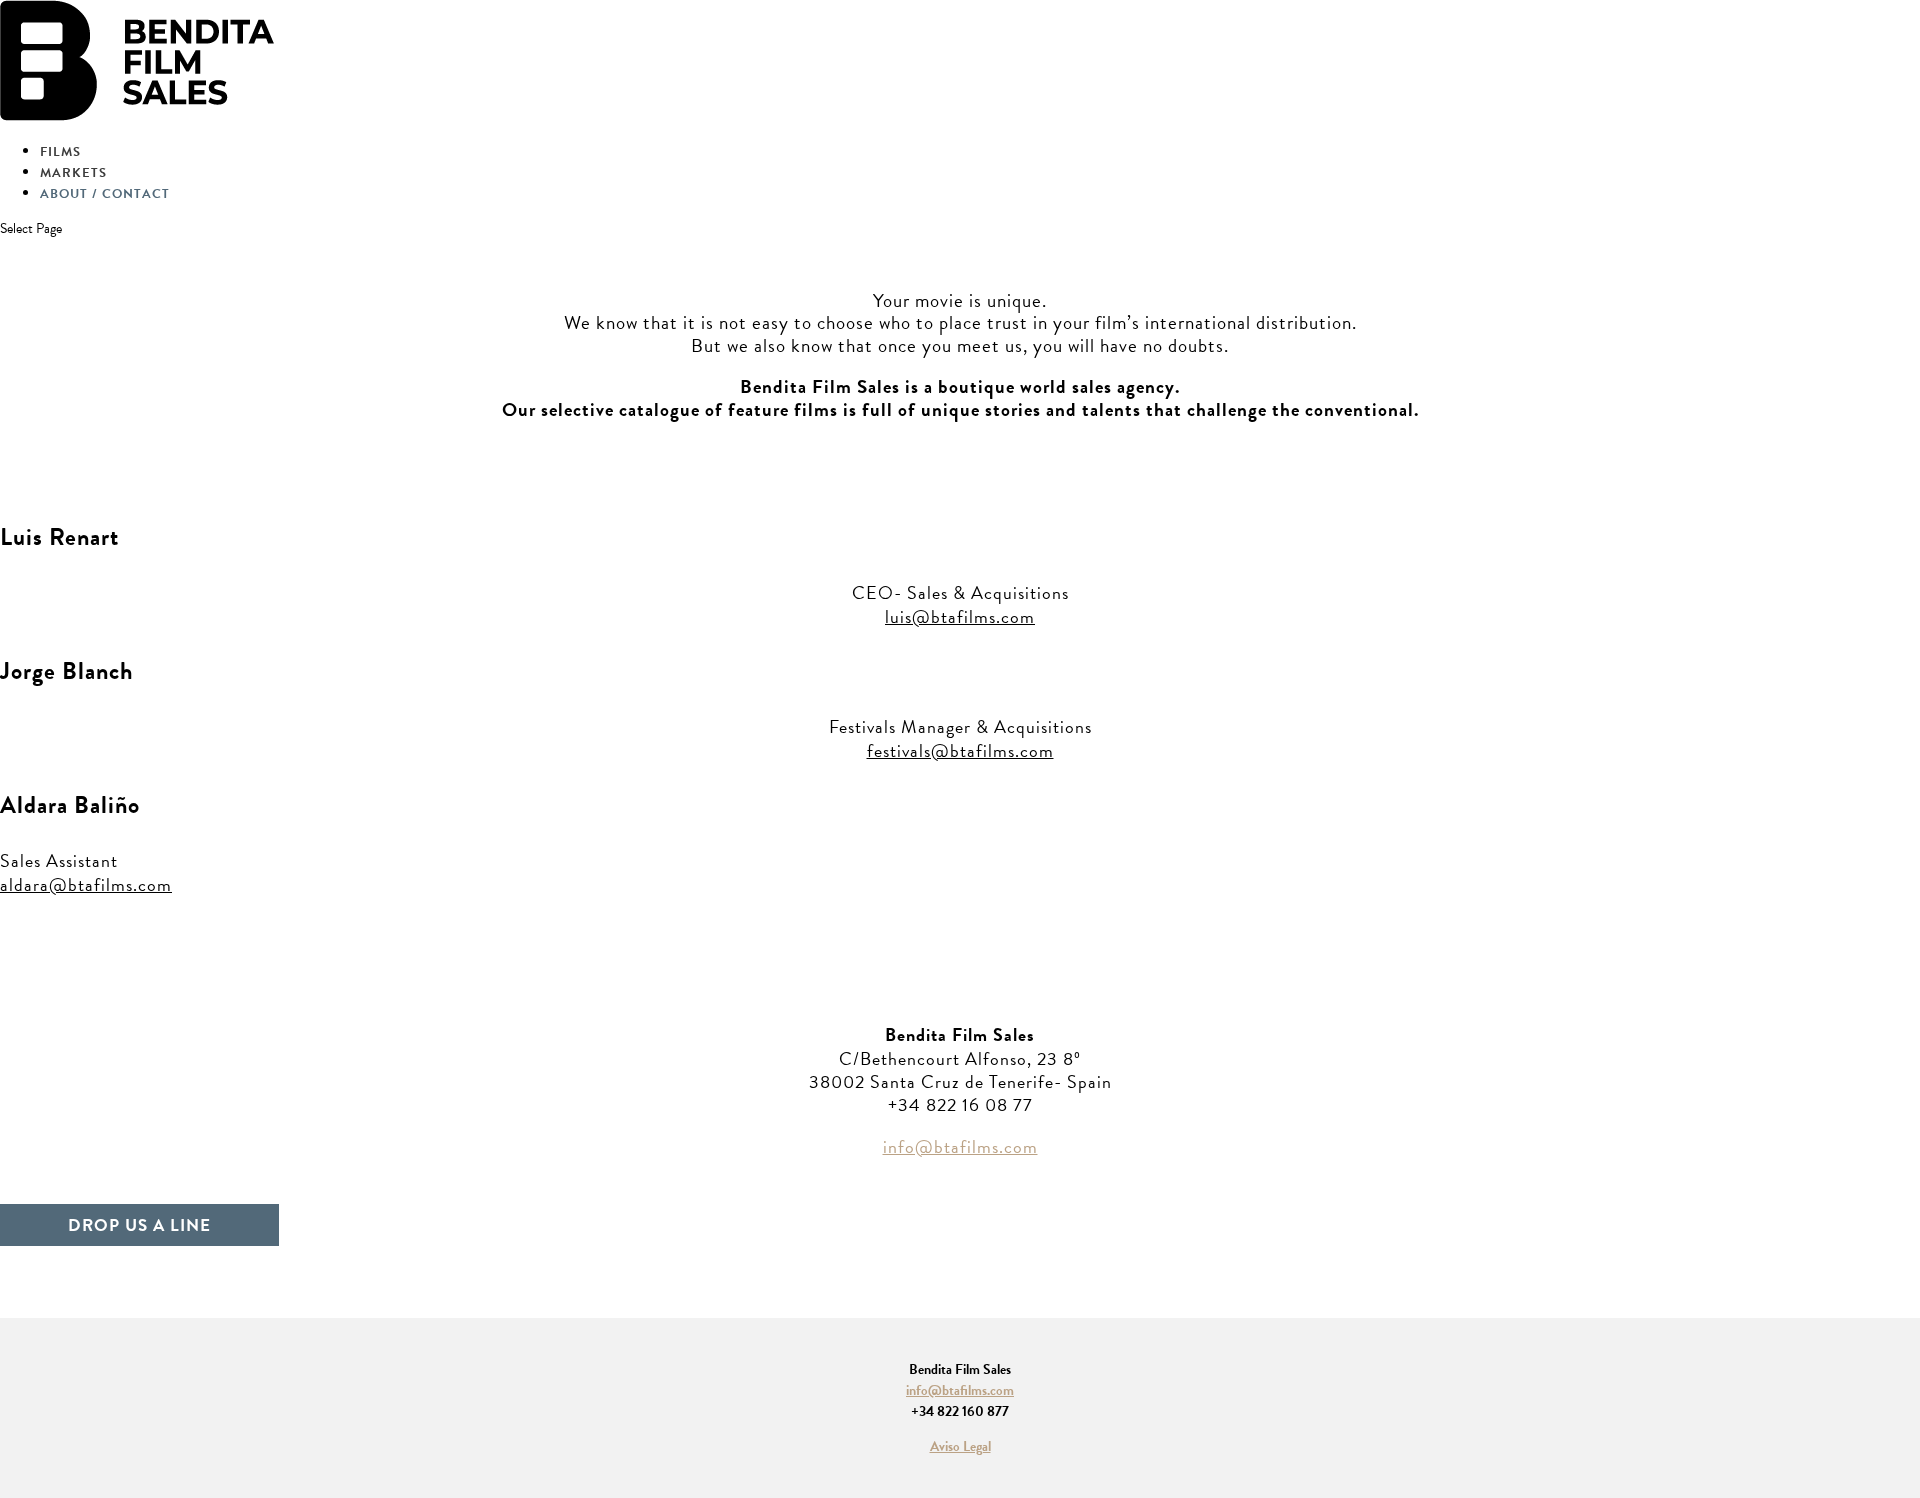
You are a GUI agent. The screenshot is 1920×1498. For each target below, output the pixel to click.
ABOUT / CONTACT (105, 194)
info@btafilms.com (960, 1146)
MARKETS (73, 173)
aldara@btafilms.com (86, 884)
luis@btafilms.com (960, 616)
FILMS (60, 152)
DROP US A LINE (139, 1224)
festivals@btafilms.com (960, 750)
